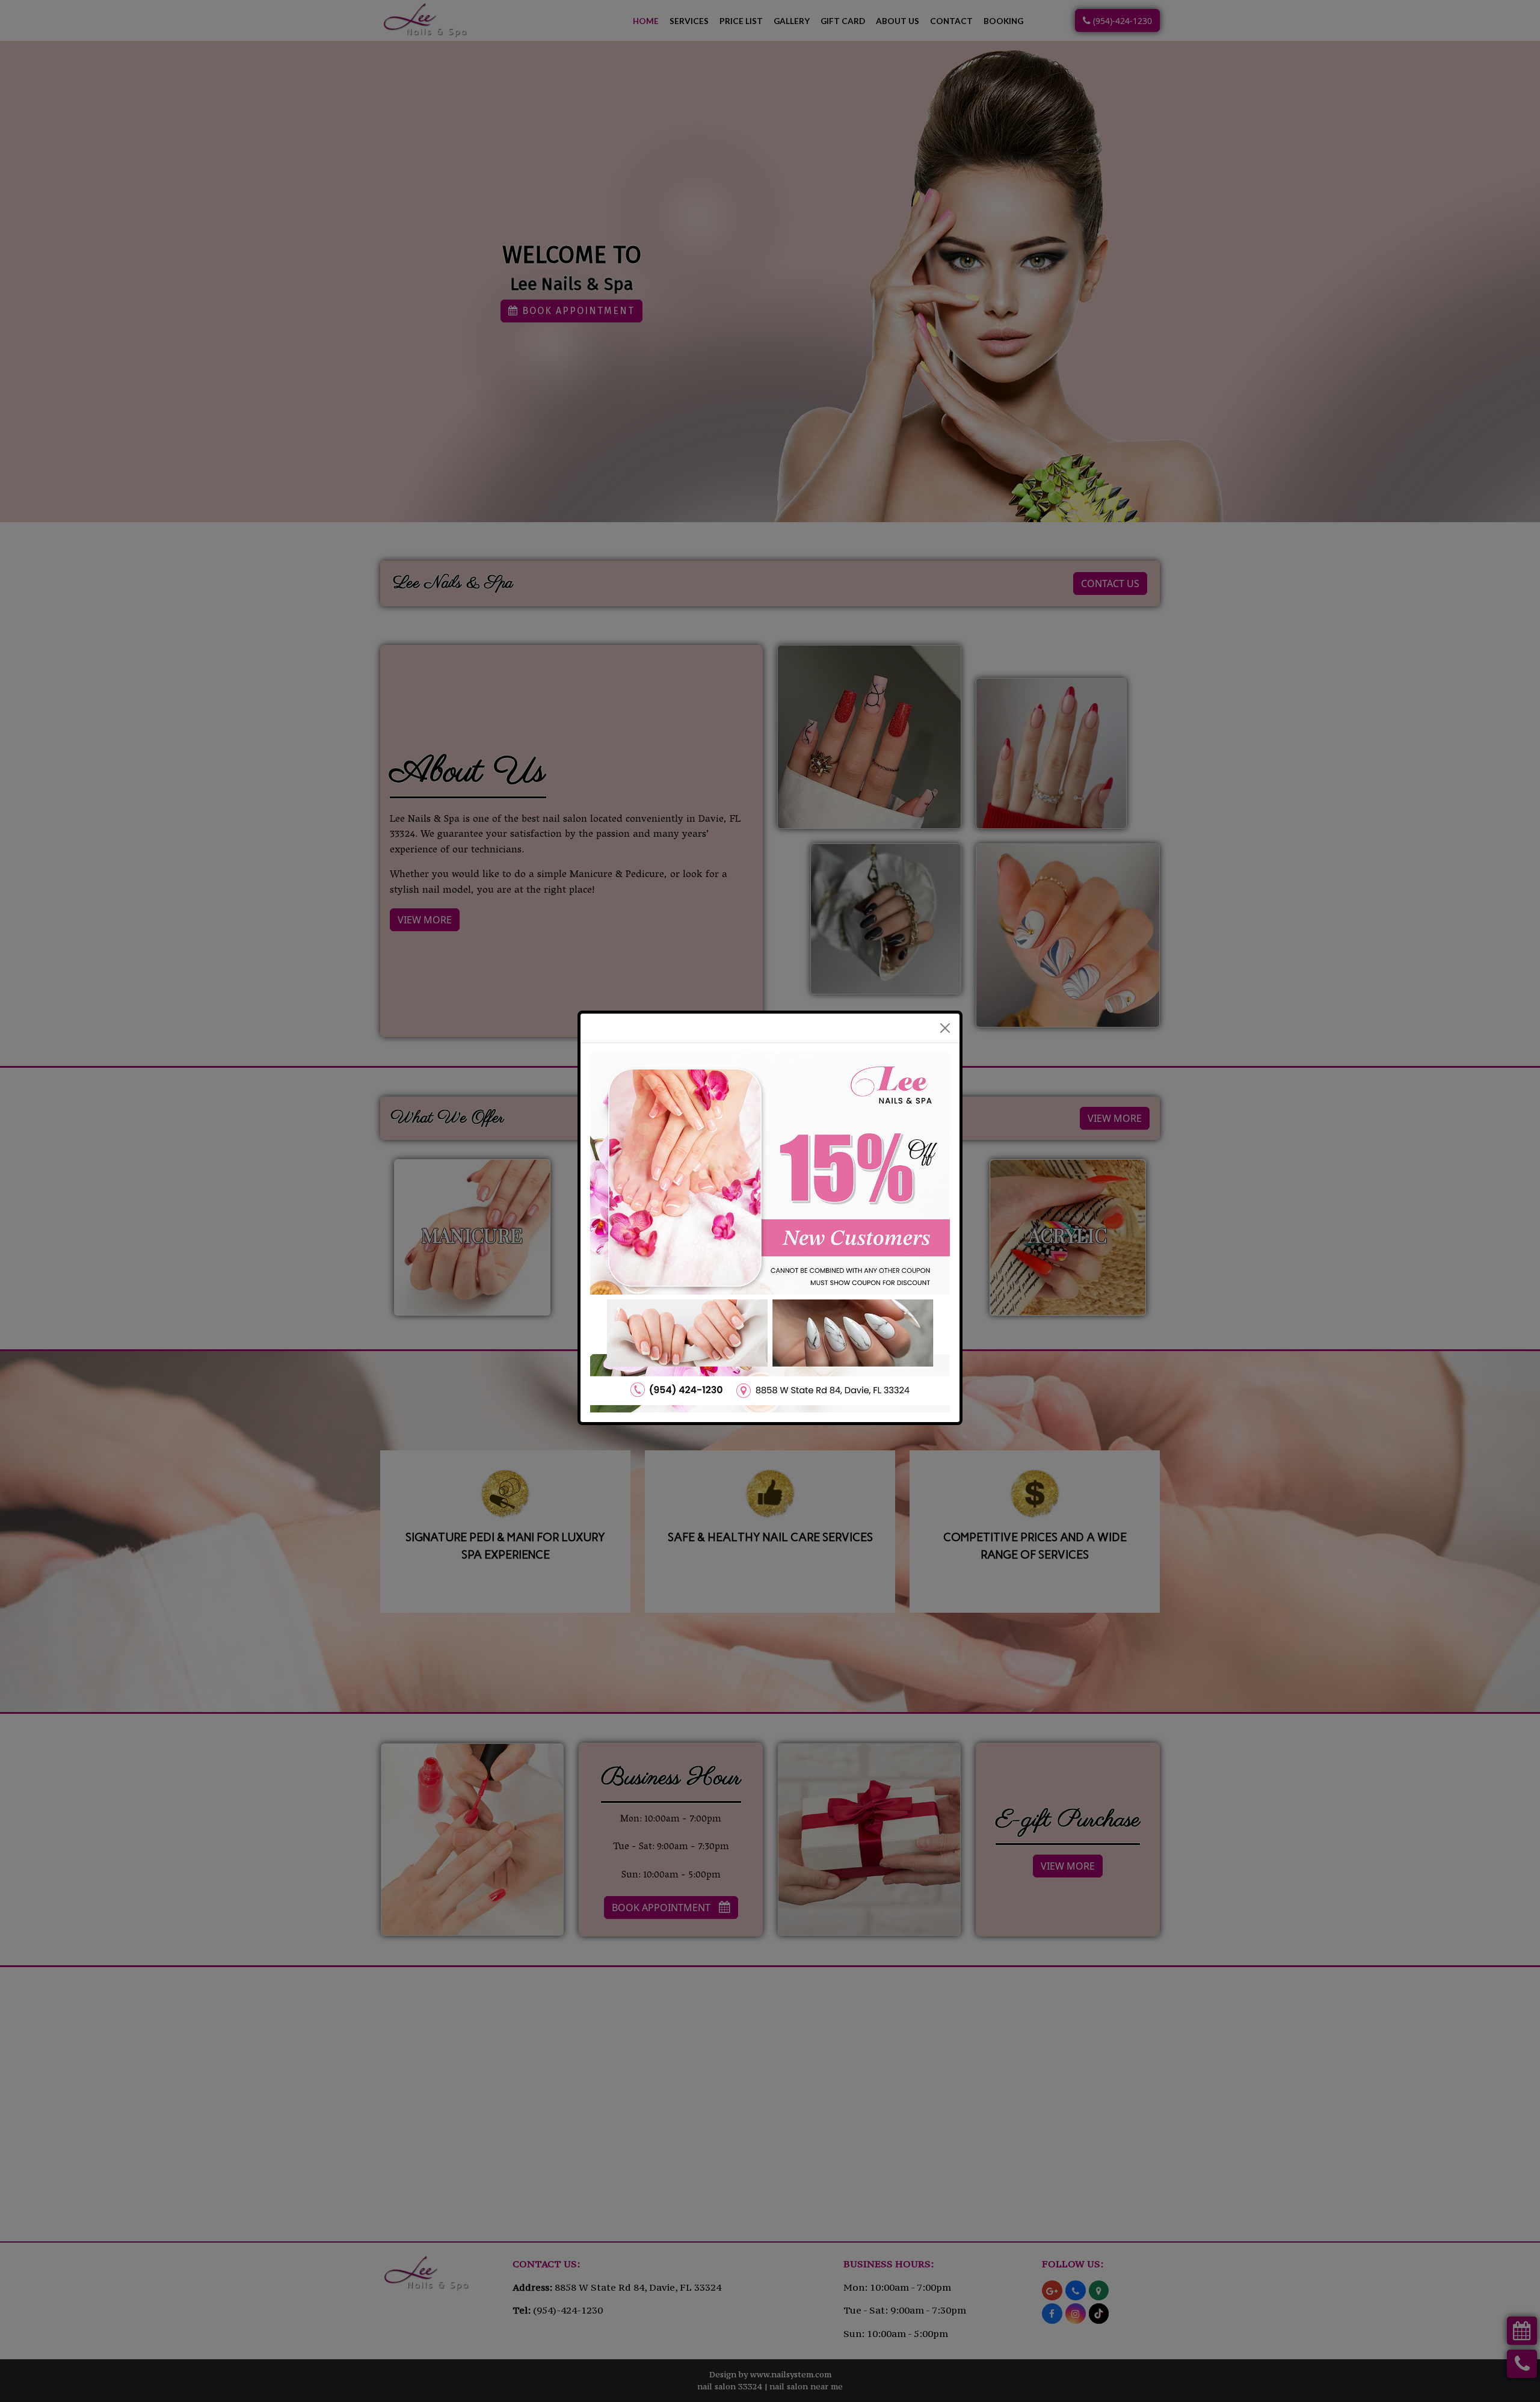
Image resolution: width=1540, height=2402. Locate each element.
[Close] (945, 983)
